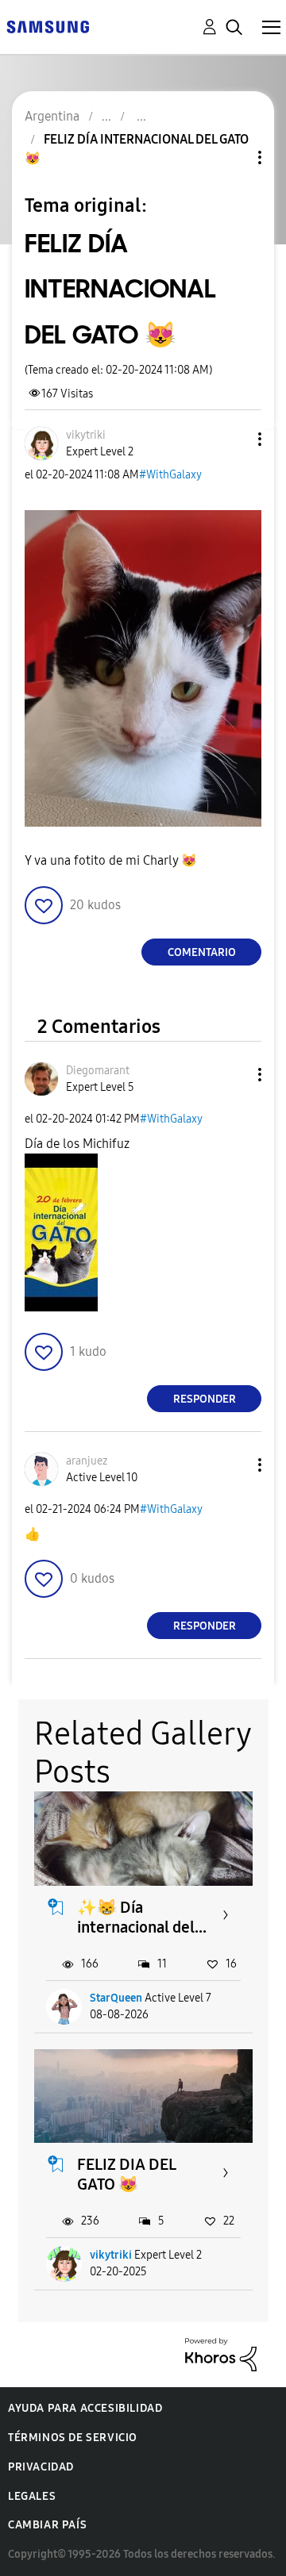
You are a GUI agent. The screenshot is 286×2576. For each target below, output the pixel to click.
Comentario (202, 952)
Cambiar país (47, 2525)
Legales (32, 2496)
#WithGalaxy (170, 475)
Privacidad (41, 2467)
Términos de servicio (73, 2438)
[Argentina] (48, 26)
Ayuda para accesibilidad (85, 2408)
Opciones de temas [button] (233, 157)
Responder (205, 1399)
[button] (234, 439)
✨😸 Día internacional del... (142, 1917)
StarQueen (116, 1998)
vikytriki (111, 2255)
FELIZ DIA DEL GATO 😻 (126, 2174)
